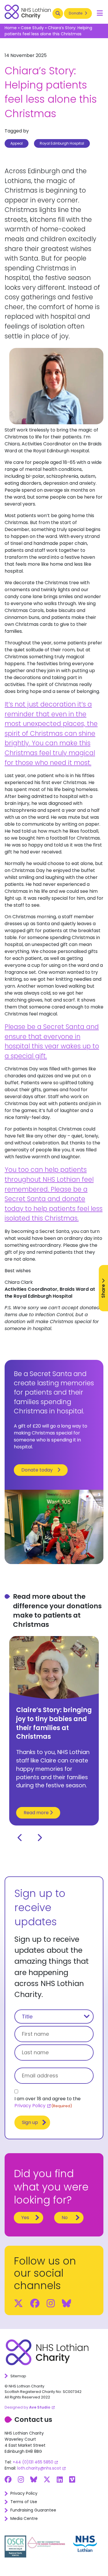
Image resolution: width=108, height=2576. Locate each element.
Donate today (37, 1470)
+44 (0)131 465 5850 (33, 2462)
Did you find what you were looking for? (51, 2187)
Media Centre (24, 2518)
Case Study (32, 28)
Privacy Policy (30, 2106)
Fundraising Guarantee (33, 2510)
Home (11, 28)
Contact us (33, 2420)
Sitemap (18, 2376)
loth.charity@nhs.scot (39, 2468)
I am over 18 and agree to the (48, 2102)
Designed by (28, 2407)
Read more (37, 1813)
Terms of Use (24, 2502)
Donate (76, 13)
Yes (25, 2218)
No (65, 2218)
